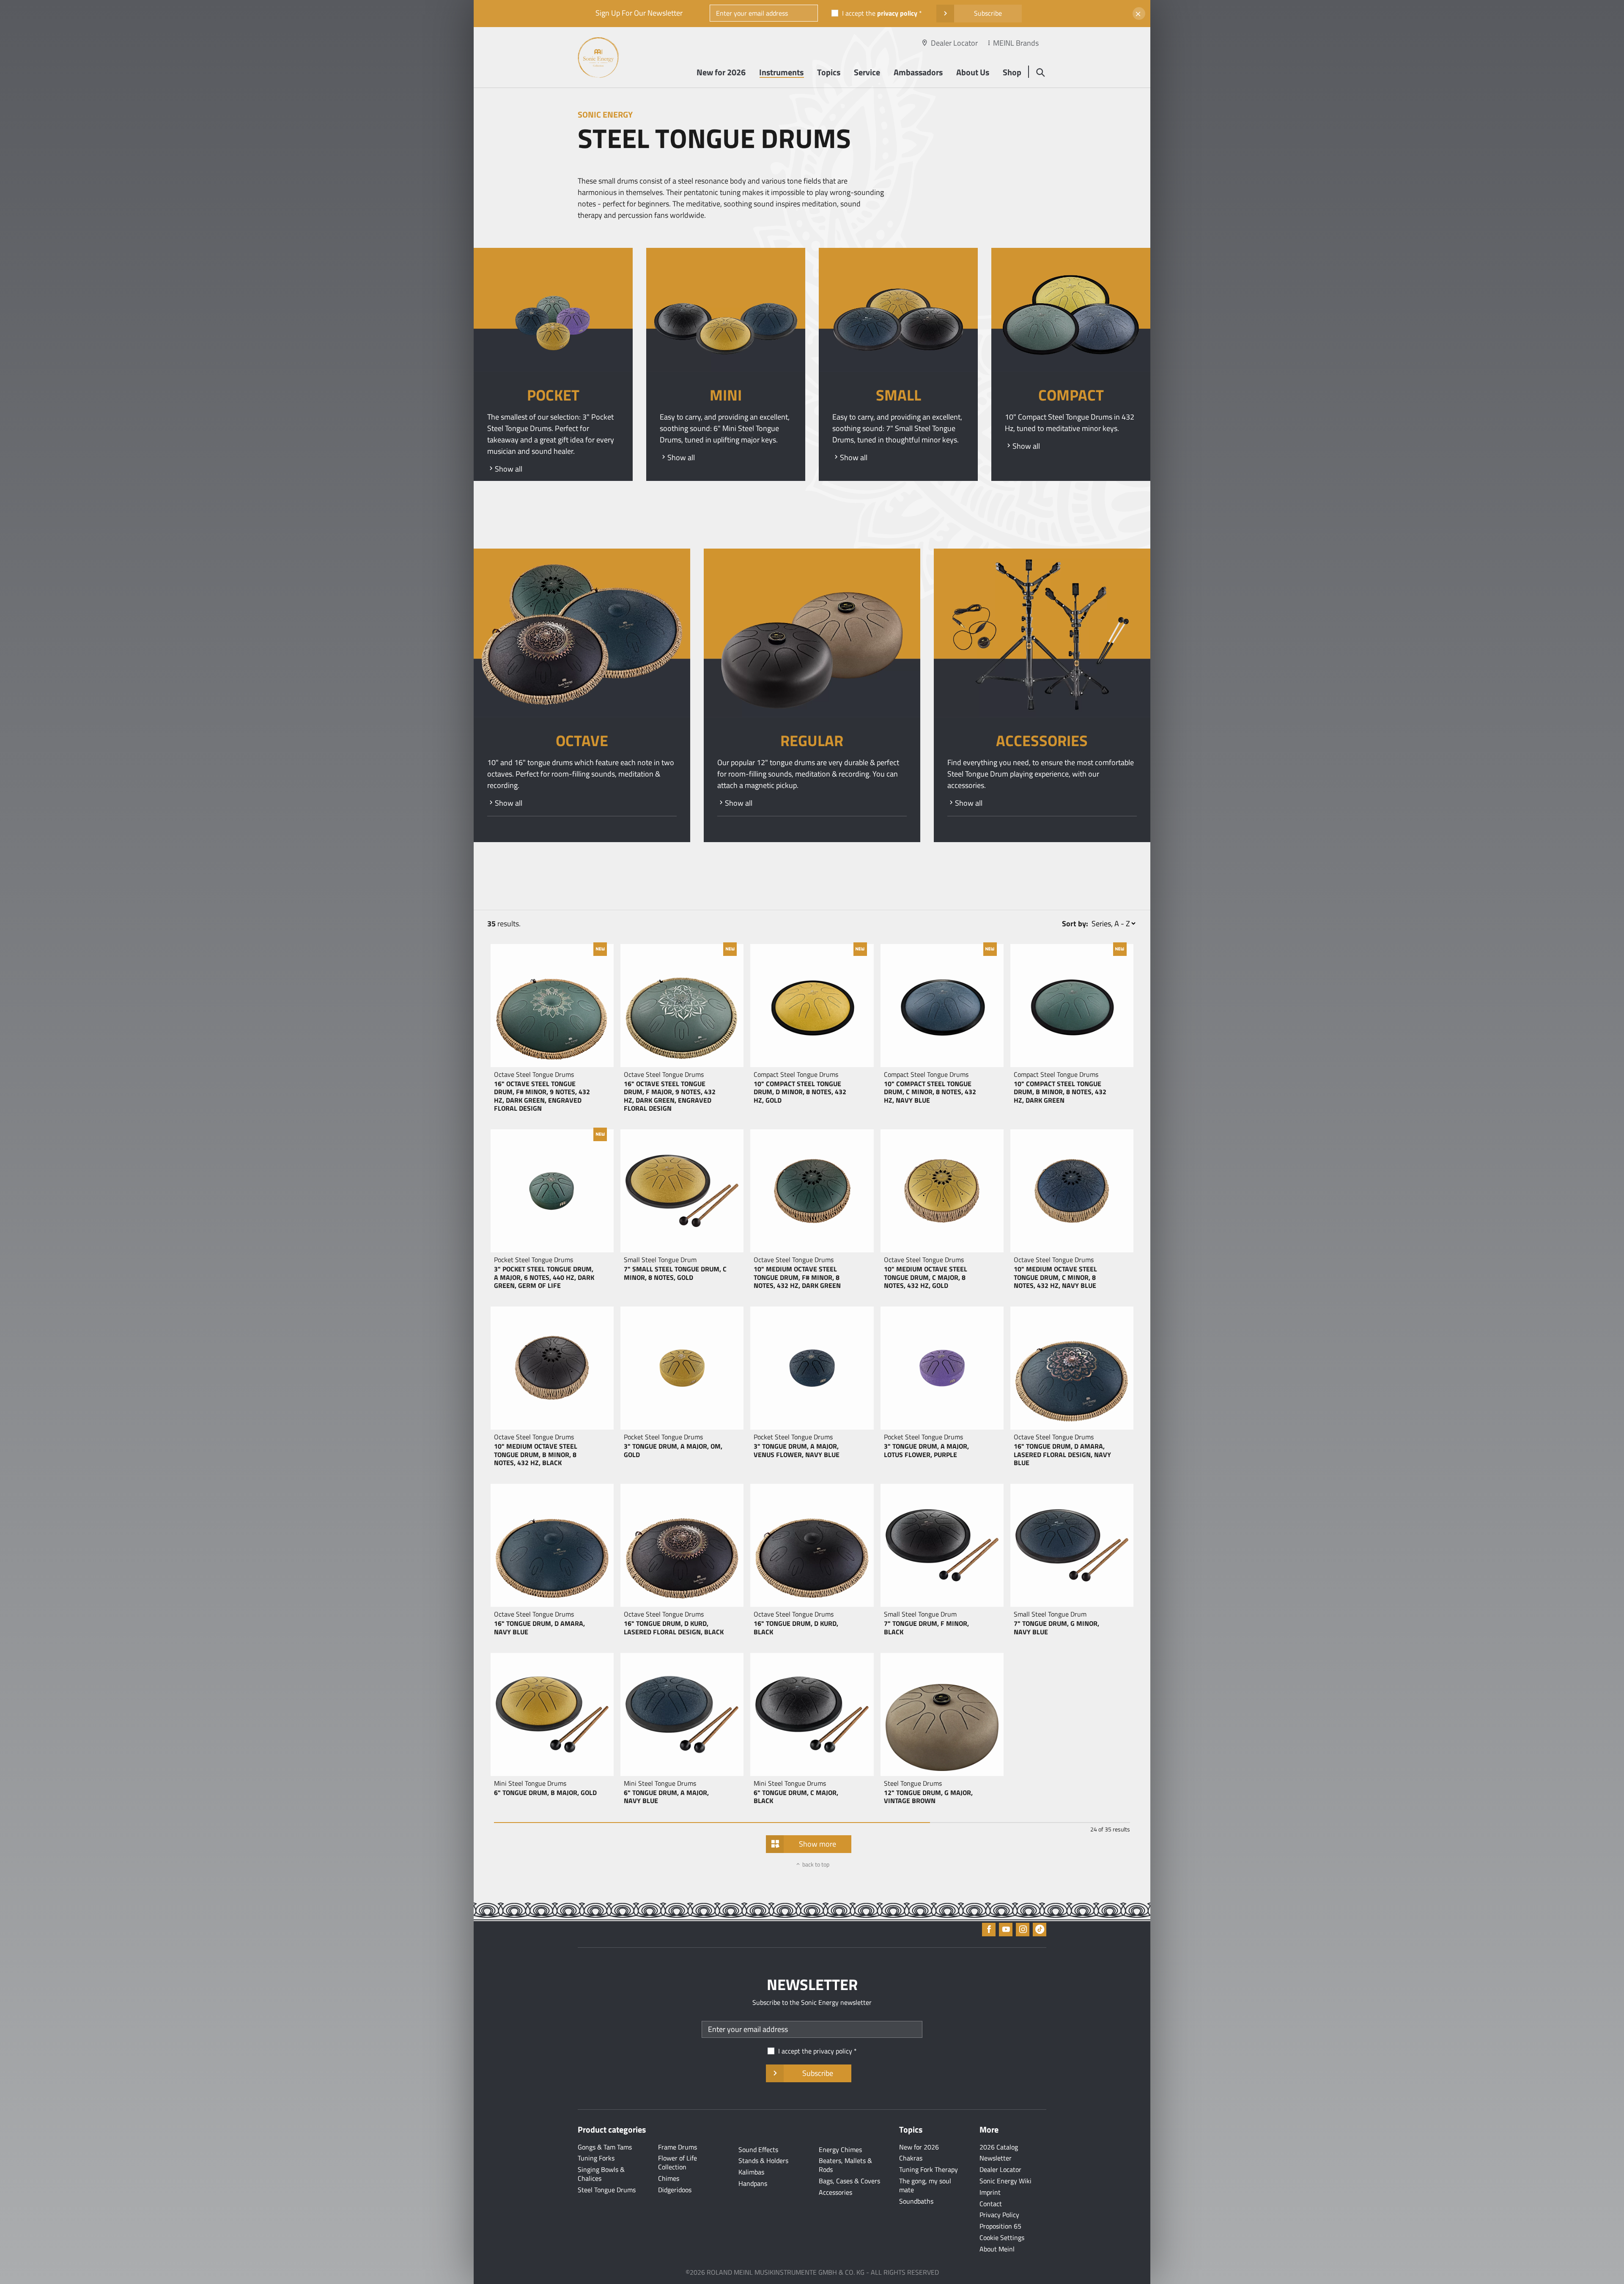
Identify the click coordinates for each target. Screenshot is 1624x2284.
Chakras (911, 2158)
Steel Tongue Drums (607, 2190)
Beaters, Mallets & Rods (845, 2165)
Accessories (835, 2192)
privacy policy (897, 13)
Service (867, 72)
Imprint (990, 2192)
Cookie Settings (1002, 2237)
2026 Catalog (999, 2147)
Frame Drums (678, 2147)
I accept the (880, 13)
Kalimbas (751, 2172)
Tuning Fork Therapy (929, 2169)
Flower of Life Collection (678, 2162)
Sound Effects (758, 2149)
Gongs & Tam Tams (605, 2147)
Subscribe (988, 13)
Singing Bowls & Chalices (601, 2174)
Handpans (753, 2183)
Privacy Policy (999, 2215)
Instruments (781, 72)
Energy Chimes (840, 2149)
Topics (829, 72)
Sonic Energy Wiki (1005, 2181)
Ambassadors (918, 72)
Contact (991, 2204)
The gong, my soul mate (925, 2185)
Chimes (669, 2178)
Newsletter (996, 2158)
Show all (509, 469)
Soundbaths (916, 2201)
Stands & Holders (763, 2160)
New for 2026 (721, 72)
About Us (973, 72)
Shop (1012, 72)
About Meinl (997, 2249)
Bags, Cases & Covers (849, 2181)
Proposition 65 (1000, 2226)
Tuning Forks (596, 2158)
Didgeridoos (675, 2190)
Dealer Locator (954, 43)
